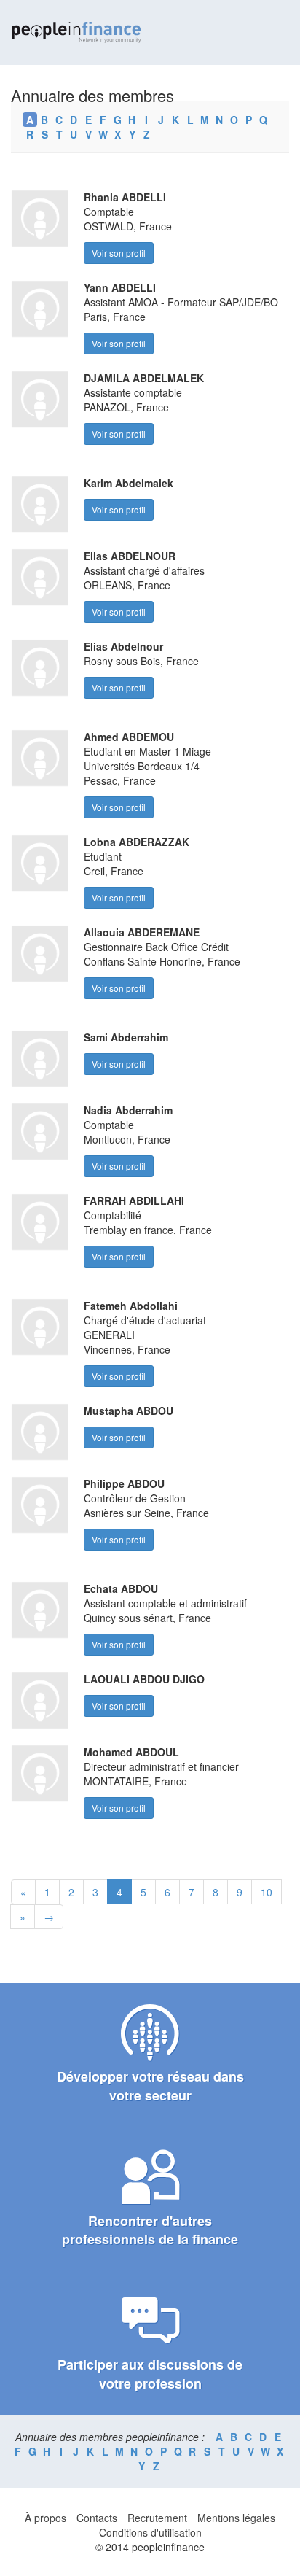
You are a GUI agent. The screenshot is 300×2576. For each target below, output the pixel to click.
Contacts (97, 2518)
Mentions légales (236, 2518)
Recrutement (157, 2518)
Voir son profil (119, 253)
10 (267, 1892)
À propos (46, 2518)
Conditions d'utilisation (150, 2532)
